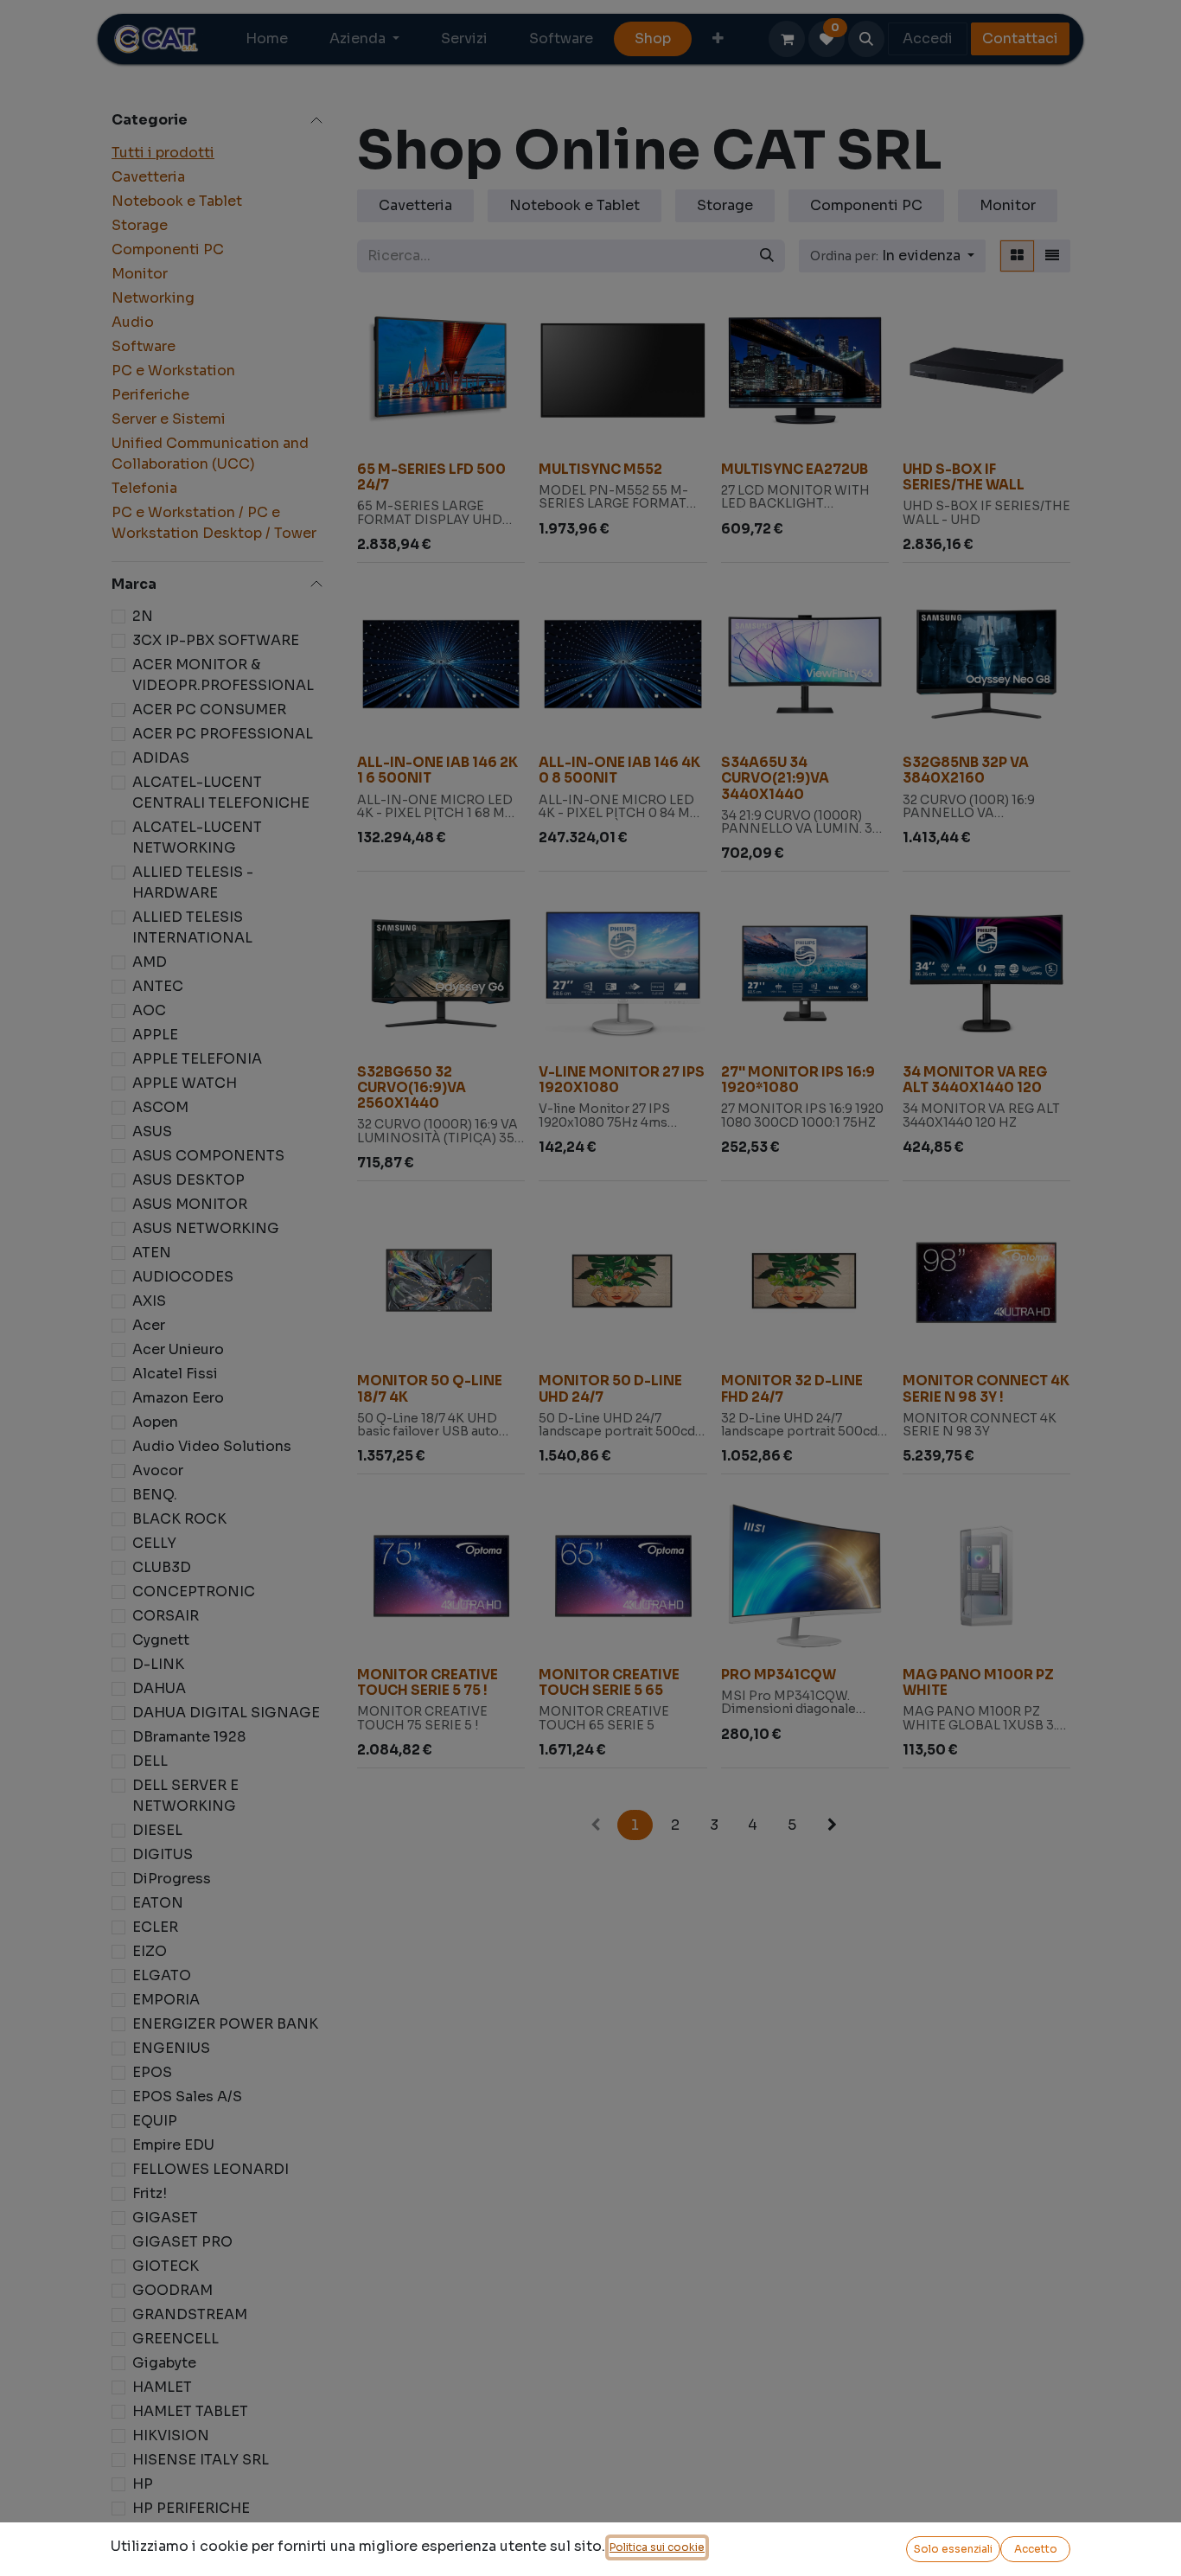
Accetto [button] (1036, 2549)
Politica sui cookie (657, 2547)
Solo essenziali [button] (953, 2549)
